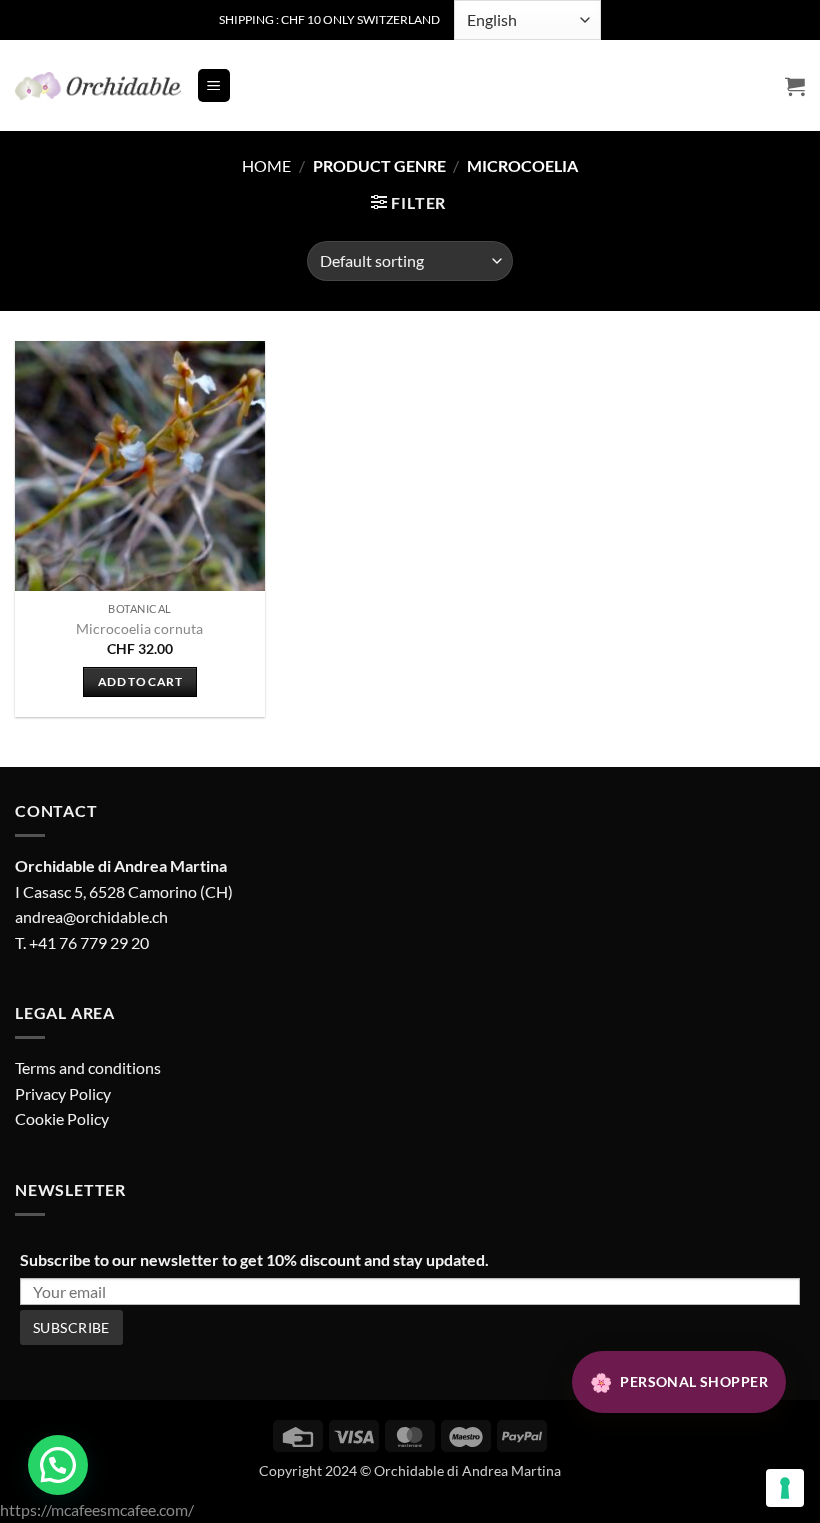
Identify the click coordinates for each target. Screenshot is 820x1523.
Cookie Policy (62, 1118)
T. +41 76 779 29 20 (82, 942)
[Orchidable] (98, 86)
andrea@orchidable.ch (91, 916)
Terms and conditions (88, 1067)
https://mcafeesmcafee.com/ (97, 1509)
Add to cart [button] (140, 681)
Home (266, 165)
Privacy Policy (63, 1093)
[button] (214, 85)
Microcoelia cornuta (139, 628)
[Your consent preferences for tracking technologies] (785, 1488)
